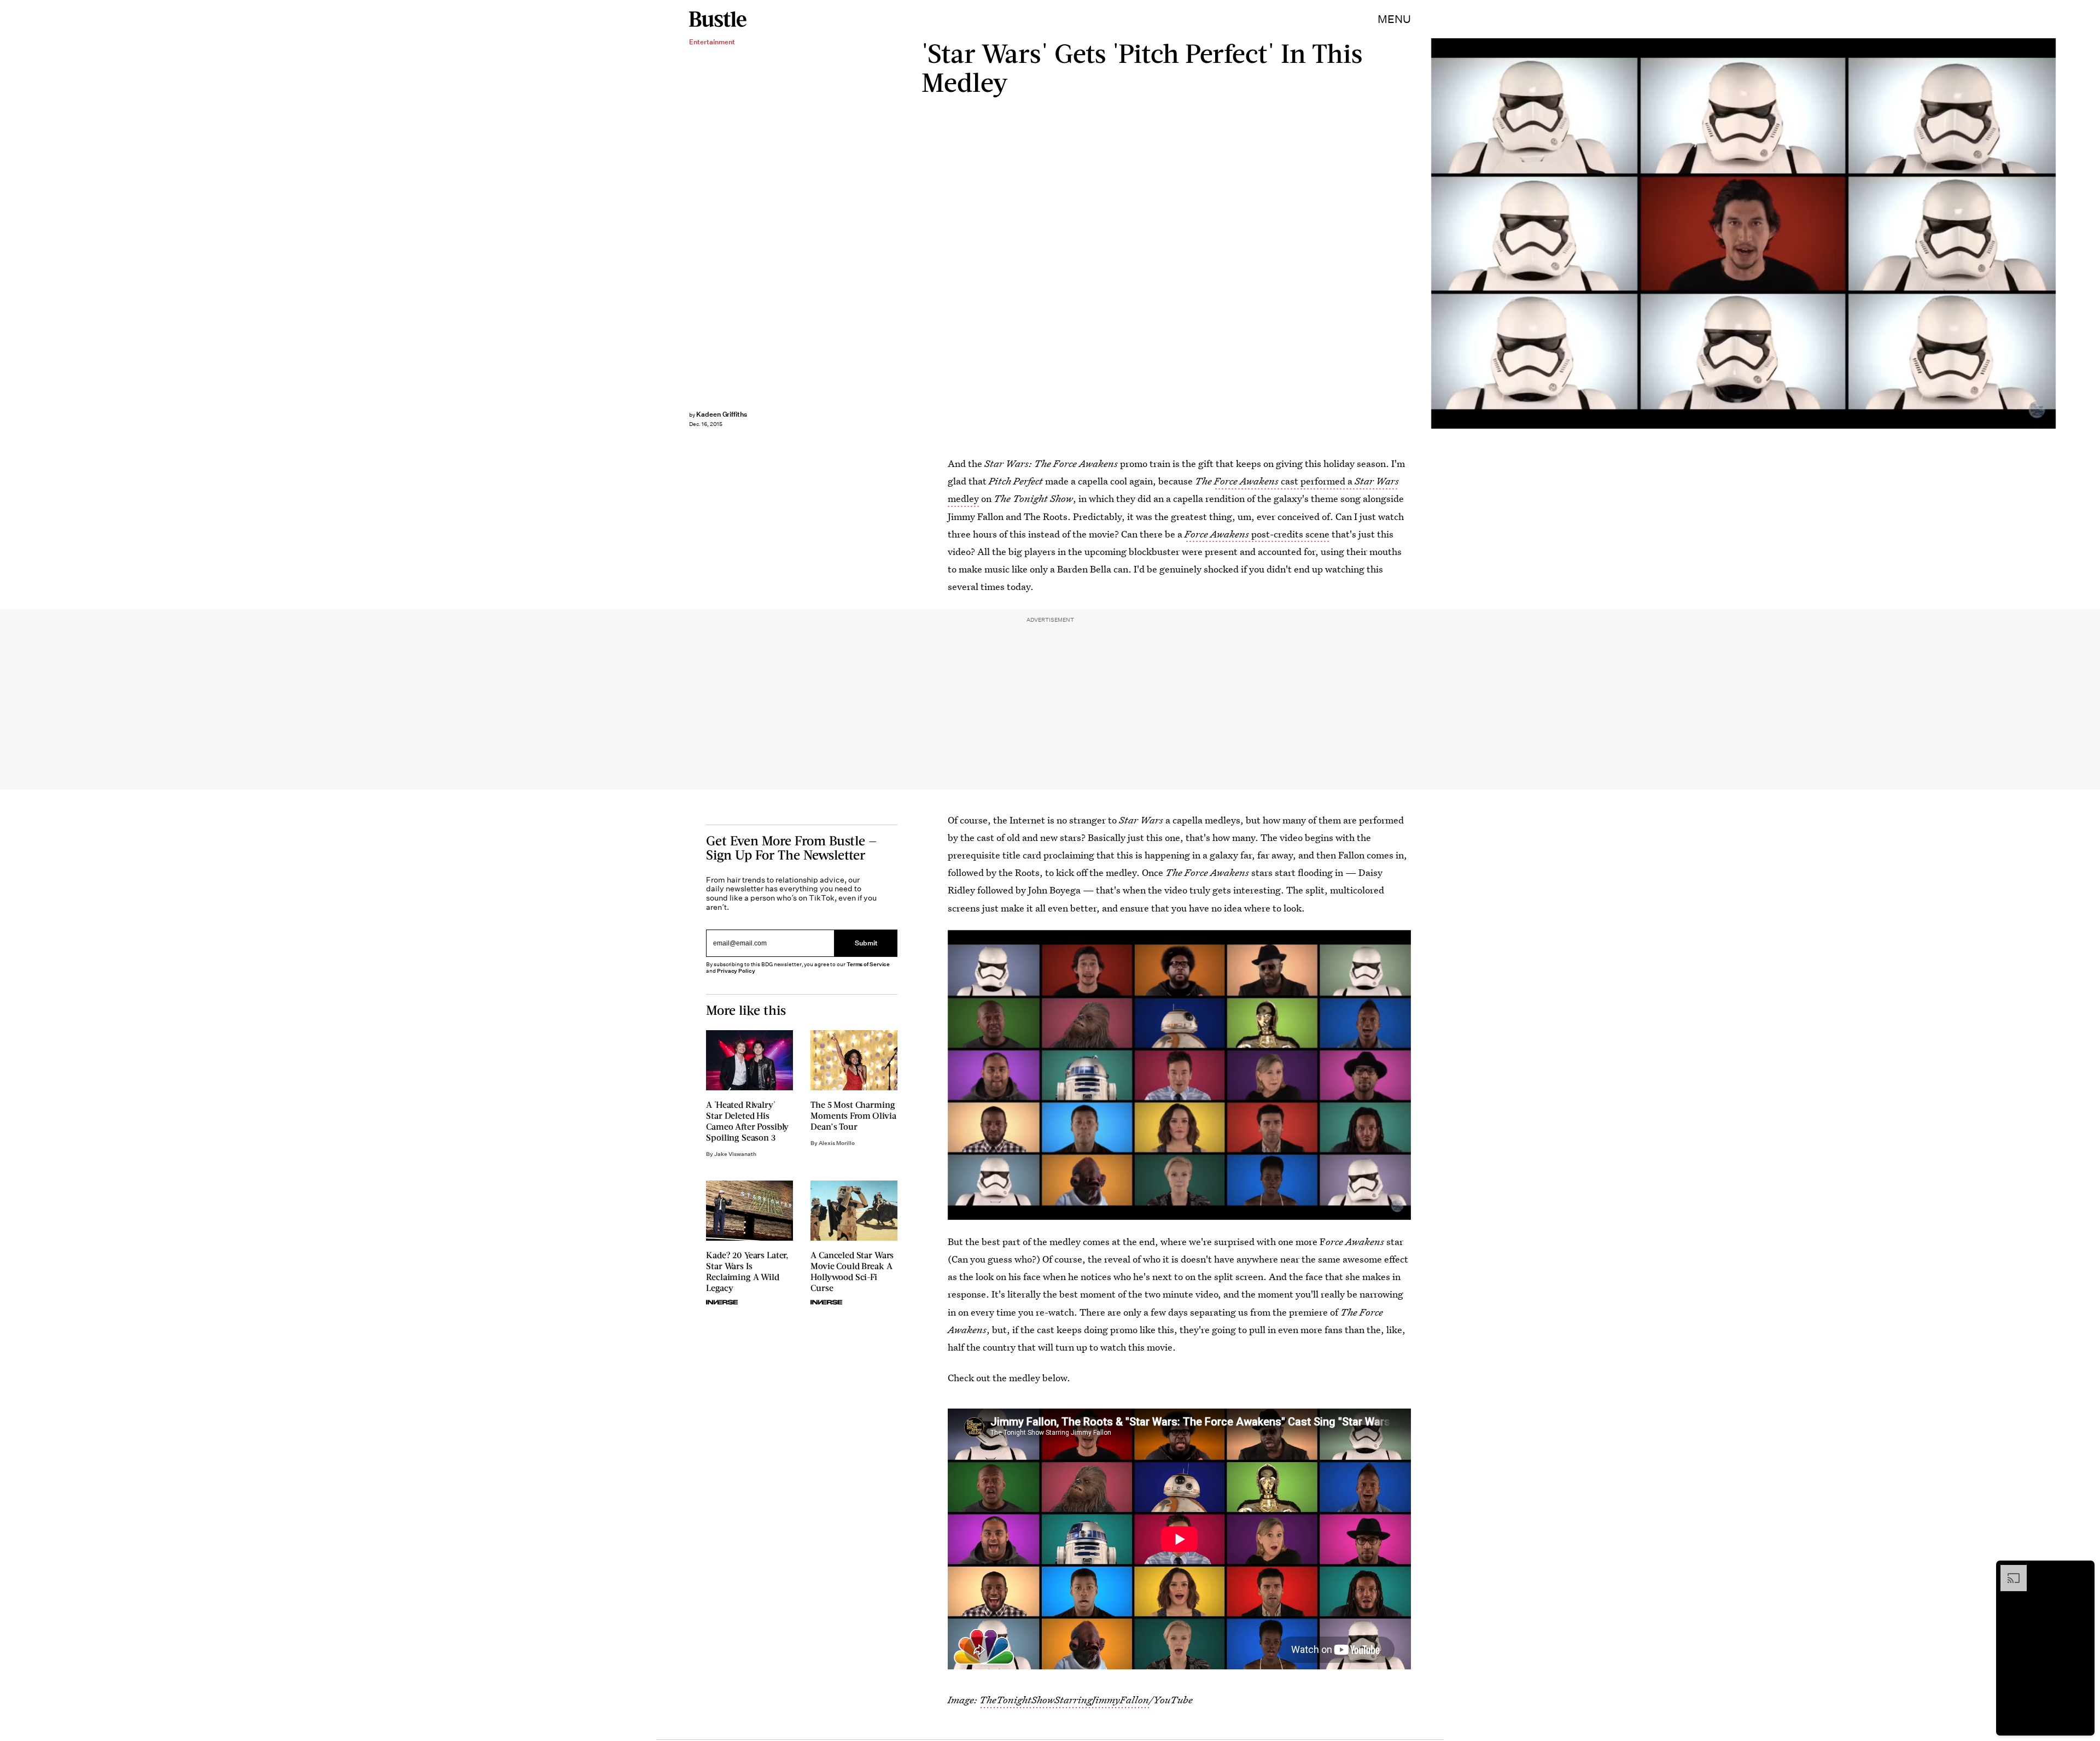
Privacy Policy (736, 971)
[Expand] (2008, 1570)
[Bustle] (718, 19)
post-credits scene (1257, 534)
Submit (866, 943)
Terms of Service (868, 964)
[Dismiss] (2082, 1570)
